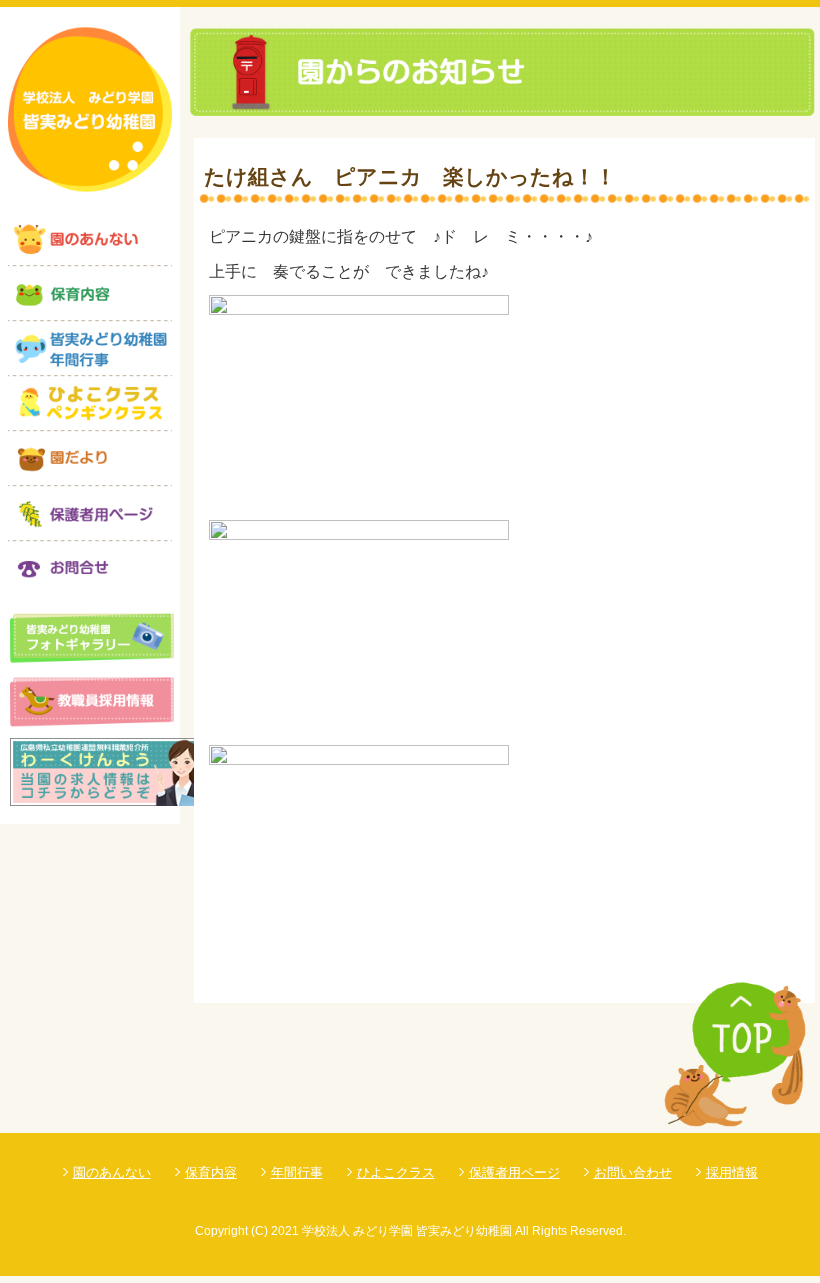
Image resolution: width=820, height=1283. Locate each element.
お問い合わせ (633, 1172)
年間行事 (297, 1172)
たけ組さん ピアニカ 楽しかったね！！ (410, 176)
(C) (259, 1231)
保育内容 (211, 1172)
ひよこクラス (396, 1172)
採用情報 (732, 1172)
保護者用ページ (514, 1172)
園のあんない (112, 1172)
